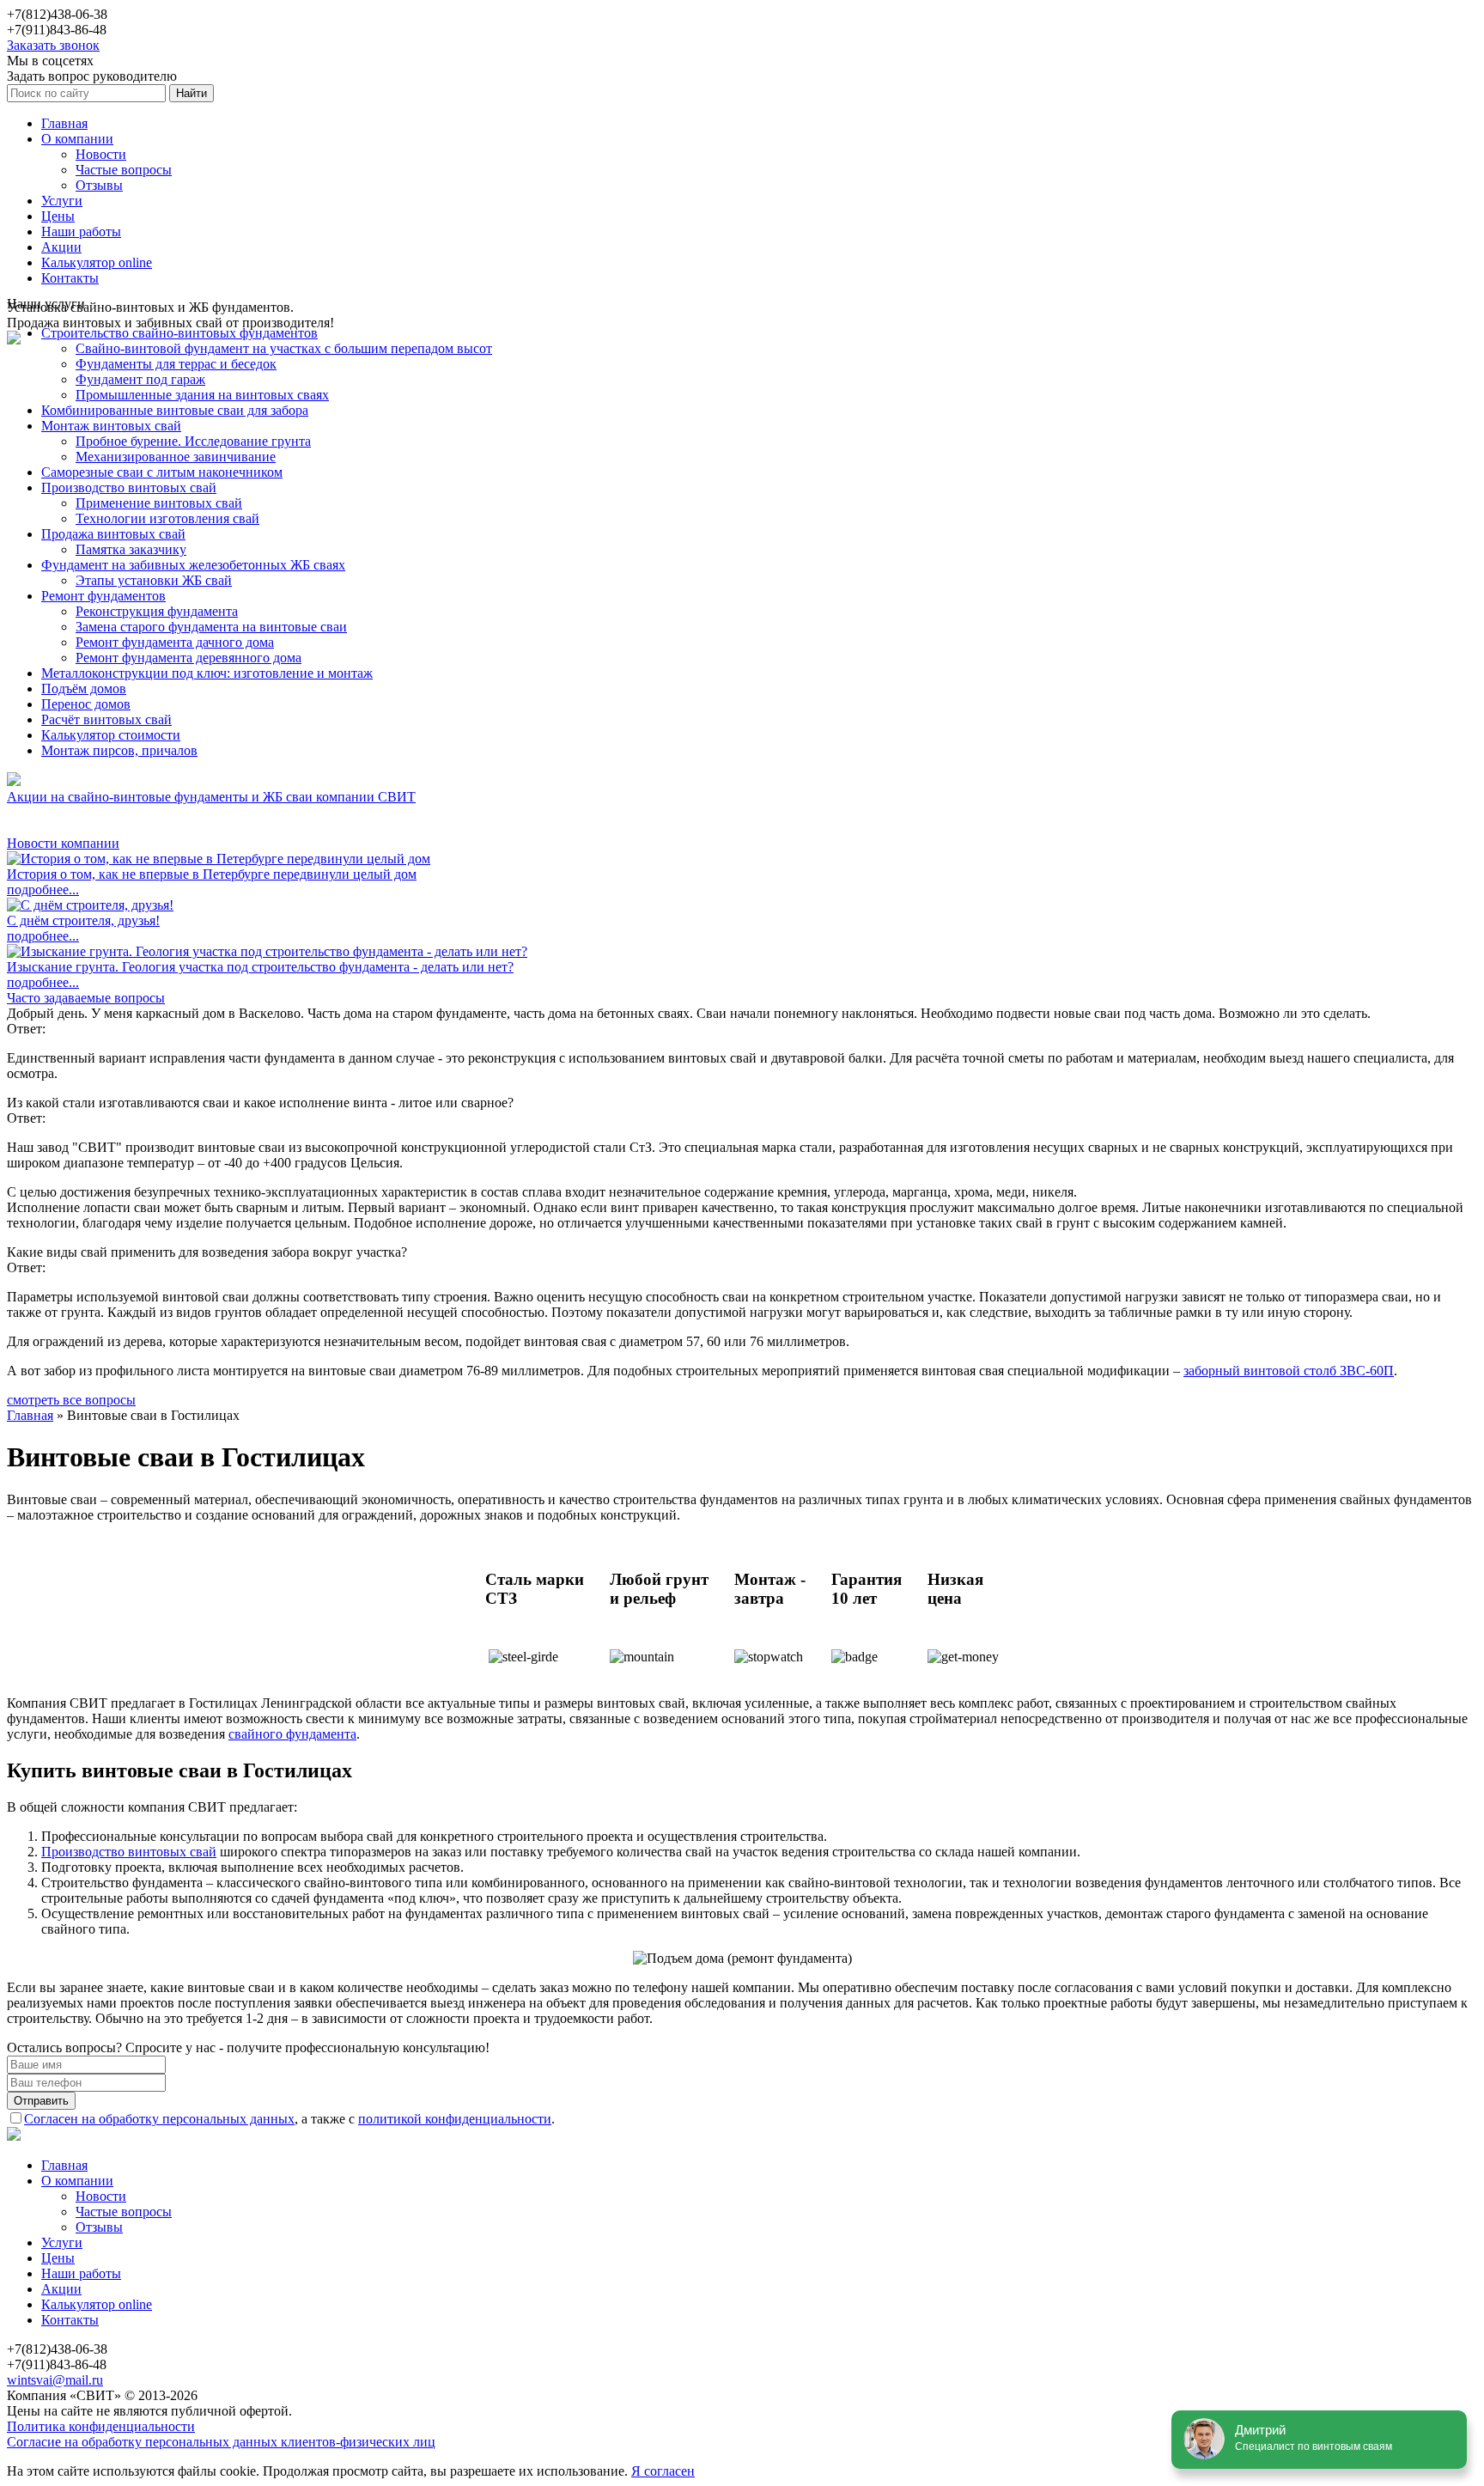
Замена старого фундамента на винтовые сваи (211, 627)
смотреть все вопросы (71, 1400)
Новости (101, 154)
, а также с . (289, 2119)
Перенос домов (86, 704)
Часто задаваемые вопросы (86, 998)
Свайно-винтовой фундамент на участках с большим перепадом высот (284, 348)
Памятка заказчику (131, 549)
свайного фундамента (292, 1734)
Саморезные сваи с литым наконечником (162, 472)
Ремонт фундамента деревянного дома (189, 658)
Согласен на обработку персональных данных (159, 2119)
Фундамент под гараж (140, 379)
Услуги (62, 201)
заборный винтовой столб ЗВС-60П (1289, 1371)
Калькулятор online (97, 262)
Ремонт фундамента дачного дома (175, 642)
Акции (61, 247)
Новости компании (63, 843)
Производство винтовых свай (129, 487)
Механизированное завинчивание (176, 457)
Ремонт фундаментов (103, 596)
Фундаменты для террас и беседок (176, 364)
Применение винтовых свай (159, 503)
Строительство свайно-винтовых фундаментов (179, 333)
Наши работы (81, 232)
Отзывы (99, 185)
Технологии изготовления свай (167, 518)
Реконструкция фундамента (157, 611)
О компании (77, 139)
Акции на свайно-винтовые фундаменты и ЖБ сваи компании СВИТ (211, 797)
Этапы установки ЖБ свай (154, 580)
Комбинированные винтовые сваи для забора (175, 410)
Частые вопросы (124, 170)
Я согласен (663, 2471)
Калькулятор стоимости (111, 735)
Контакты (70, 278)
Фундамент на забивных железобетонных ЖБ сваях (193, 565)
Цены (58, 216)
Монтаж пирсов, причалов (119, 750)
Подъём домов (84, 689)
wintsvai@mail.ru (55, 2380)
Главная (64, 123)
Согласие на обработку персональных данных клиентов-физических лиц (221, 2442)
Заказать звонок (53, 45)
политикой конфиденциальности (455, 2119)
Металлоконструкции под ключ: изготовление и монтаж (207, 673)
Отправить (41, 2101)
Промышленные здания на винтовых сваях (202, 395)
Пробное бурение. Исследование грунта (193, 441)
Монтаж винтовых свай (111, 426)
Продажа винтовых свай (113, 534)
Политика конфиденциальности (101, 2426)
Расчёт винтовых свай (106, 719)
